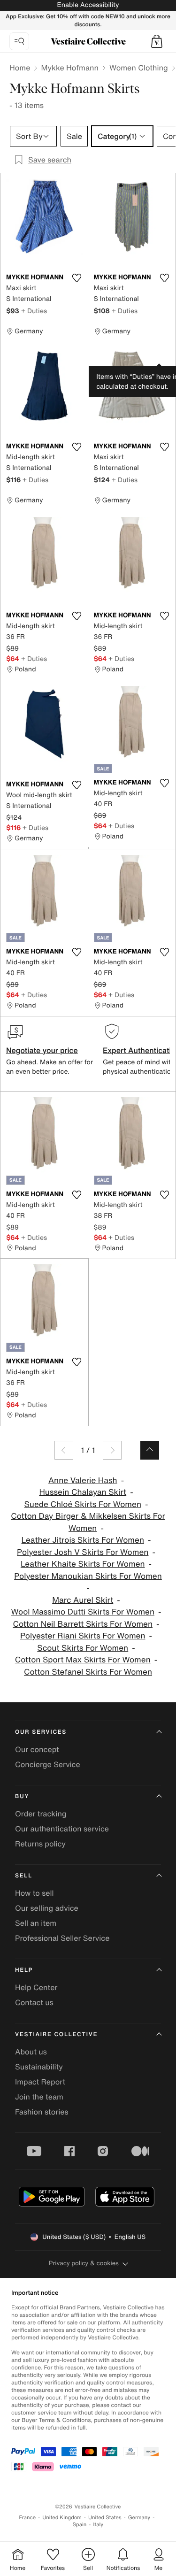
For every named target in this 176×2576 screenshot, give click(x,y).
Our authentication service (62, 1829)
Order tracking (41, 1814)
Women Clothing (139, 68)
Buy (22, 1796)
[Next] (112, 1450)
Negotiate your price (42, 1050)
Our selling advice (47, 1908)
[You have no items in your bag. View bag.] (157, 41)
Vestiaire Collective (56, 2034)
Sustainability (39, 2067)
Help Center (36, 1987)
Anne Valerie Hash (83, 1480)
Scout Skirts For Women (83, 1648)
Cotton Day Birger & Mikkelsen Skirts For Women (88, 1522)
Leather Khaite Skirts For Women (83, 1564)
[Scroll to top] (150, 1450)
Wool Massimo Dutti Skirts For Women (83, 1612)
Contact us (34, 2002)
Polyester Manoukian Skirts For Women (88, 1576)
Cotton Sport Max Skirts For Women (83, 1660)
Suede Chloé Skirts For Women (83, 1504)
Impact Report (40, 2082)
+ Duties (34, 311)
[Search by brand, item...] (19, 41)
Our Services (41, 1732)
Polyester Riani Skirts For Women (83, 1636)
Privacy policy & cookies (84, 2263)
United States (105, 2518)
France (28, 2518)
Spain (80, 2525)
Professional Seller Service (62, 1938)
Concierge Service (48, 1764)
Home (20, 68)
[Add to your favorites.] (77, 278)
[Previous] (64, 1450)
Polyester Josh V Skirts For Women (83, 1552)
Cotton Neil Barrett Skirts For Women (83, 1624)
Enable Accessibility (88, 5)
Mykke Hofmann (70, 68)
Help (24, 1970)
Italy (98, 2525)
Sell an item (36, 1923)
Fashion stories (42, 2112)
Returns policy (40, 1844)
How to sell (34, 1893)
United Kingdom (62, 2518)
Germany (139, 2518)
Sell (24, 1876)
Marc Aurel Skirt (83, 1600)
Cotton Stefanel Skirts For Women (88, 1672)
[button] (157, 41)
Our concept (37, 1749)
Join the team (39, 2097)
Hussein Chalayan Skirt (83, 1492)
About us (31, 2052)
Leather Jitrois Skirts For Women (83, 1540)
